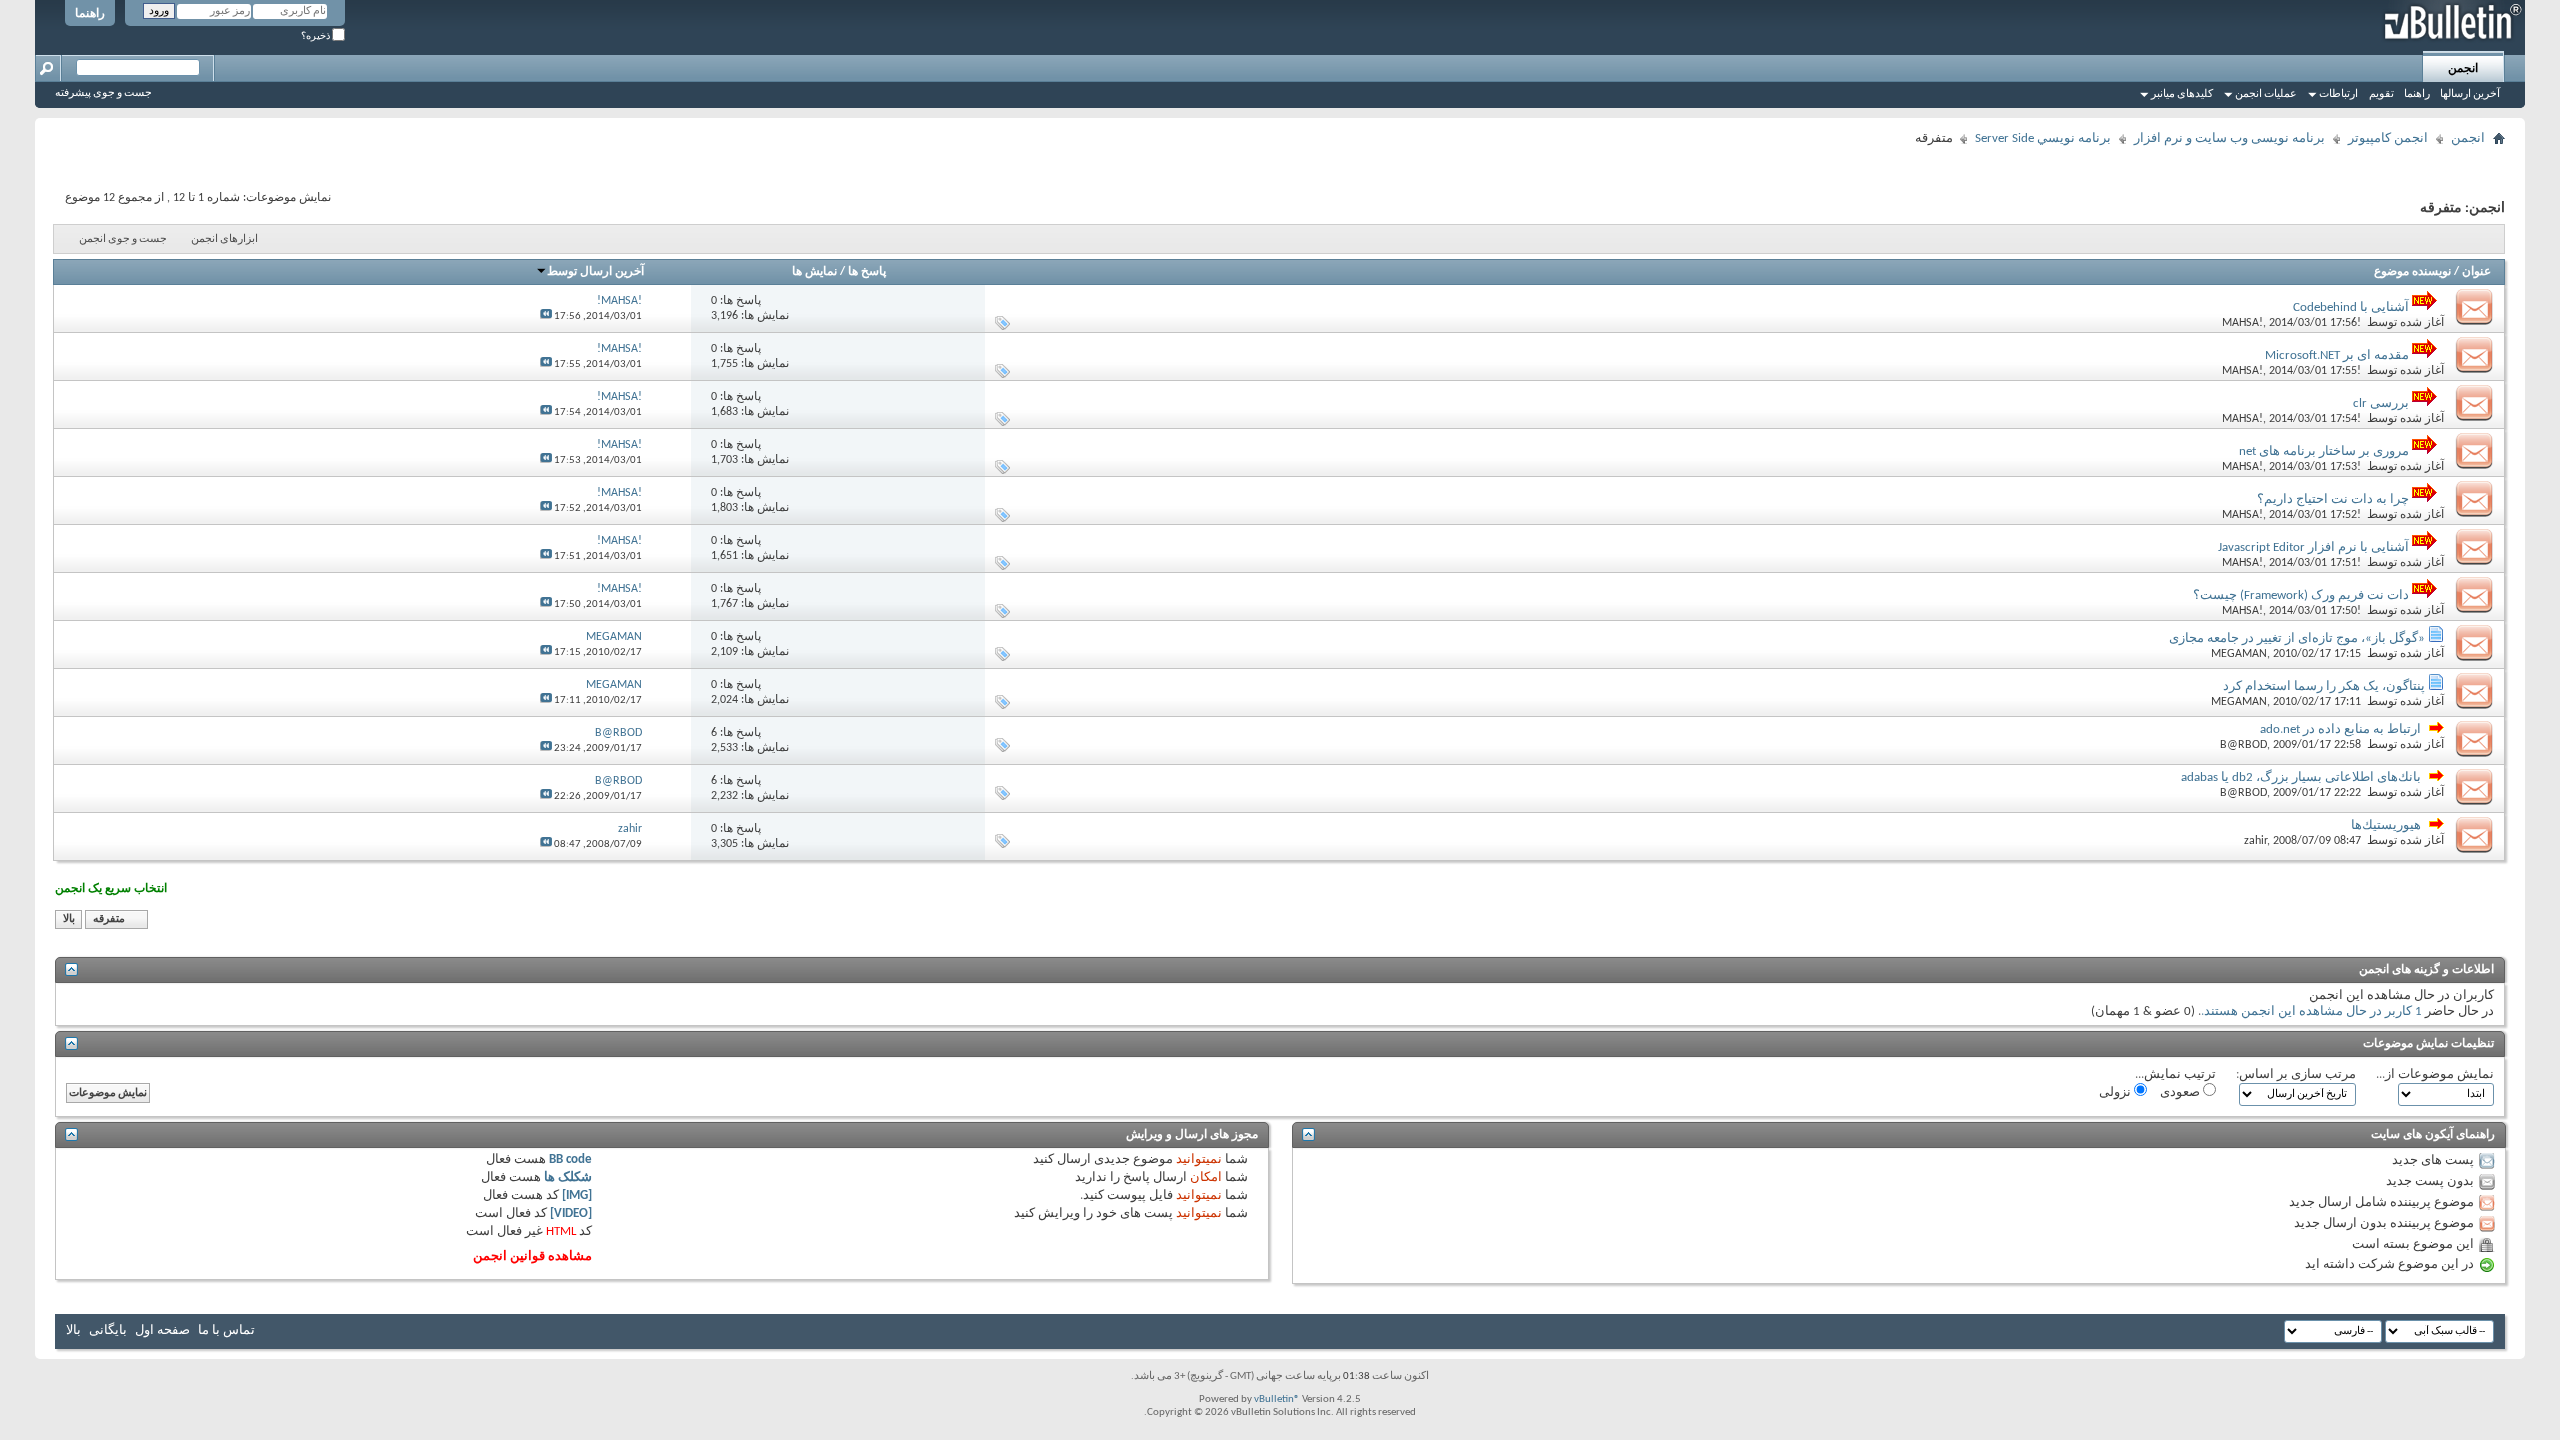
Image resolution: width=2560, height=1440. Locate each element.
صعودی (2181, 1092)
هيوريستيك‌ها (2386, 825)
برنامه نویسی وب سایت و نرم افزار (2229, 138)
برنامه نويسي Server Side (2043, 138)
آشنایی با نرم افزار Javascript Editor (2313, 547)
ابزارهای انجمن (224, 239)
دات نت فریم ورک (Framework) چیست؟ (2301, 595)
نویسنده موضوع (2412, 272)
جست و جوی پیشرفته (103, 93)
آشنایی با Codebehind (2351, 307)
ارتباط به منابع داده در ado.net (2340, 729)
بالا (69, 919)
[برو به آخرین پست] (546, 316)
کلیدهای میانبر (2182, 94)
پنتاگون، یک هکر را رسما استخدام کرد (2324, 686)
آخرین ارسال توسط (595, 272)
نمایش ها (814, 272)
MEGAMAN (2239, 654)
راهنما (90, 14)
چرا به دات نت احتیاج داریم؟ (2333, 499)
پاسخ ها (867, 272)
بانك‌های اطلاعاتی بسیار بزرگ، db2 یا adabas (2301, 777)
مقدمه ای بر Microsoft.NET (2337, 355)
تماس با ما (226, 1330)
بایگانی (108, 1330)
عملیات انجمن (2266, 94)
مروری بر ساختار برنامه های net (2324, 451)
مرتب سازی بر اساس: (2296, 1074)
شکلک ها (568, 1177)
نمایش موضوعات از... (2435, 1074)
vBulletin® (1277, 1399)
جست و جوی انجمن (123, 239)
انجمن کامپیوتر (2388, 138)
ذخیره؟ (316, 36)
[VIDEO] (571, 1213)
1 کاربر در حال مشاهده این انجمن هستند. (2311, 1011)
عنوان (2476, 272)
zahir (2255, 841)
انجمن (2463, 69)
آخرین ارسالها (2470, 94)
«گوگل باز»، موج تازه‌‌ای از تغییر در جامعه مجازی (2297, 638)
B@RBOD (2243, 745)
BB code (570, 1159)
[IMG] (577, 1195)
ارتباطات (2338, 94)
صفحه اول (162, 1330)
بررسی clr (2381, 403)
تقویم (2381, 94)
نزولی (2116, 1092)
